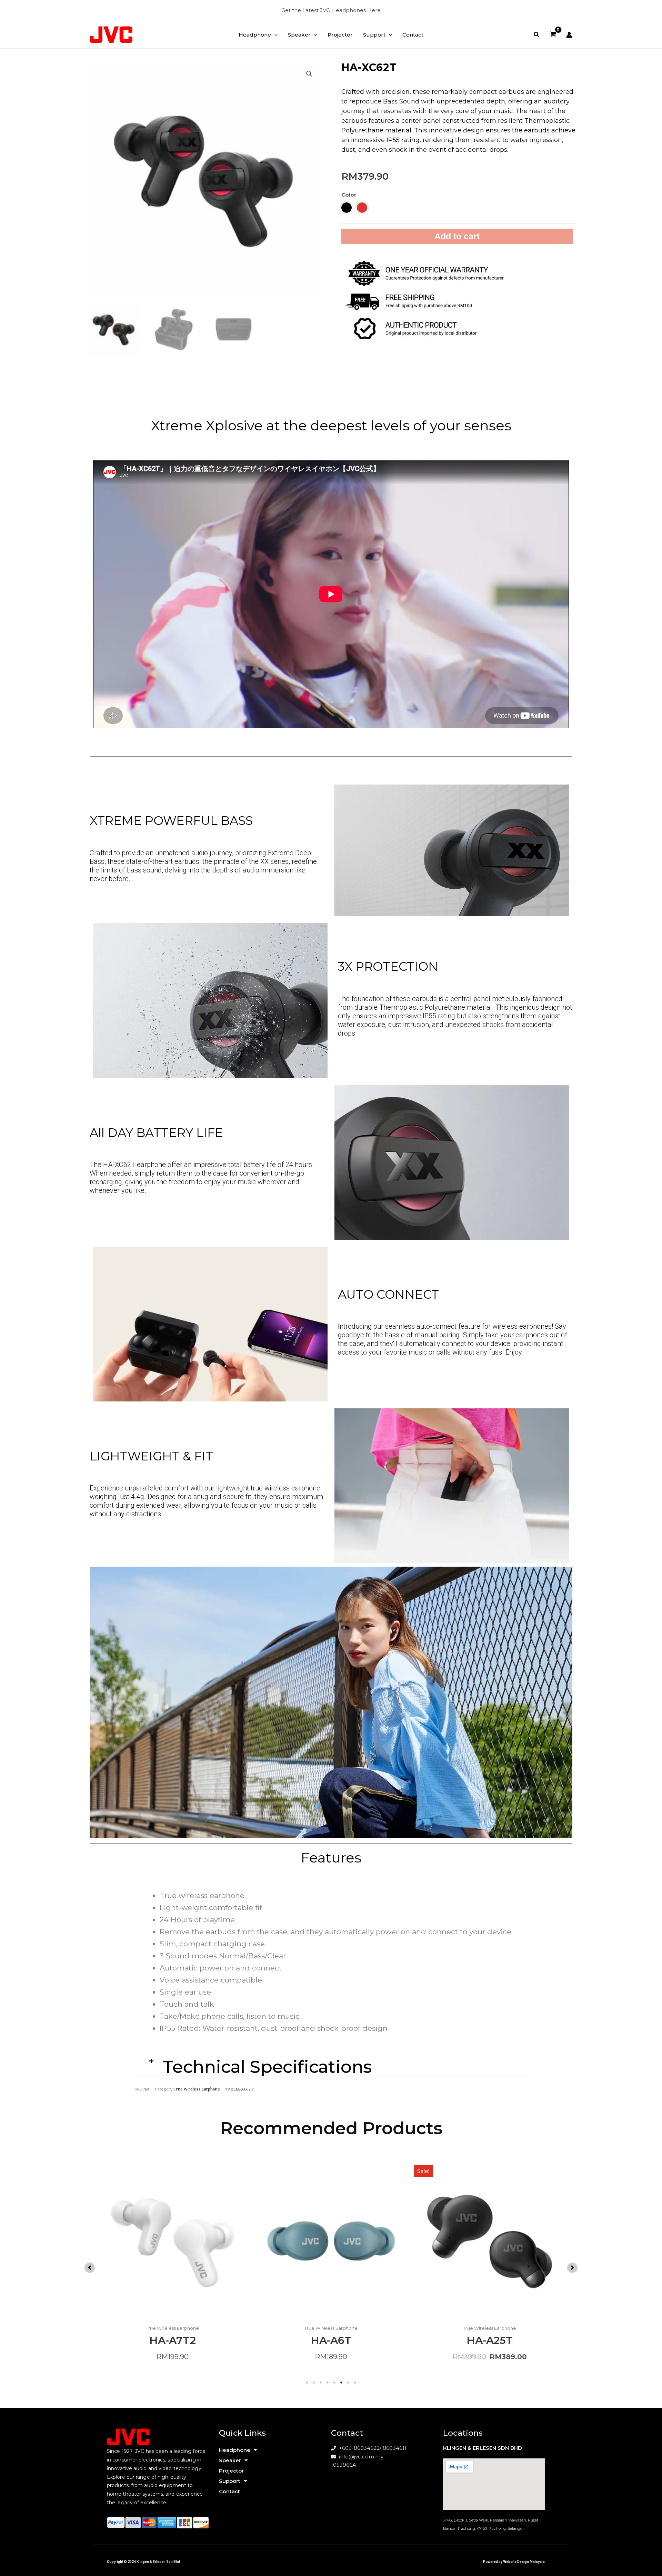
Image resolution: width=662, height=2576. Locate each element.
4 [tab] (328, 2383)
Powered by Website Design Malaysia (514, 2562)
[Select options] (245, 2189)
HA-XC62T (244, 2089)
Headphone (235, 2450)
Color (349, 195)
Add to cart (457, 236)
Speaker (230, 2460)
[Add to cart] (403, 2189)
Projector (231, 2471)
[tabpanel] (172, 2266)
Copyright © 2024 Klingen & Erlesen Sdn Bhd (143, 2562)
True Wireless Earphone (197, 2089)
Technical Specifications (267, 2067)
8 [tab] (355, 2383)
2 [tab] (314, 2383)
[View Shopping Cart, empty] (553, 35)
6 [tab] (341, 2383)
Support (230, 2481)
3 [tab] (321, 2383)
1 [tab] (307, 2383)
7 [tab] (348, 2383)
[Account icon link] (569, 35)
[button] (274, 35)
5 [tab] (334, 2383)
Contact (229, 2491)
